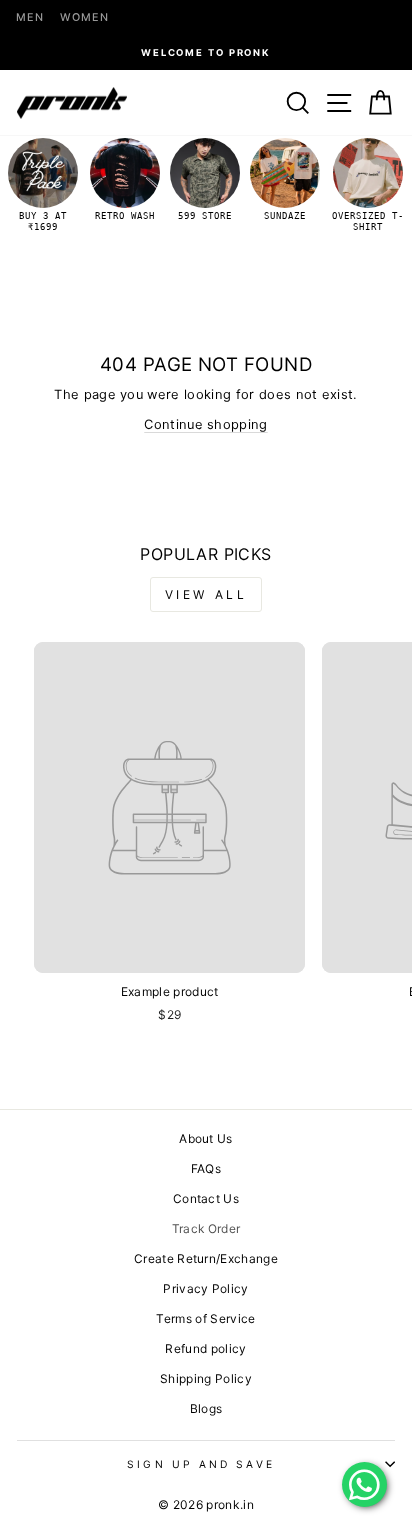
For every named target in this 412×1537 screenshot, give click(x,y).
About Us (206, 1138)
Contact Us (206, 1198)
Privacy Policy (206, 1288)
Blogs (206, 1408)
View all (206, 594)
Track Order (206, 1228)
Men (30, 17)
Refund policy (205, 1348)
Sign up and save (200, 1464)
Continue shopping (205, 424)
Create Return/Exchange (206, 1258)
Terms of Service (205, 1318)
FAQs (206, 1168)
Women (84, 17)
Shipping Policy (206, 1378)
